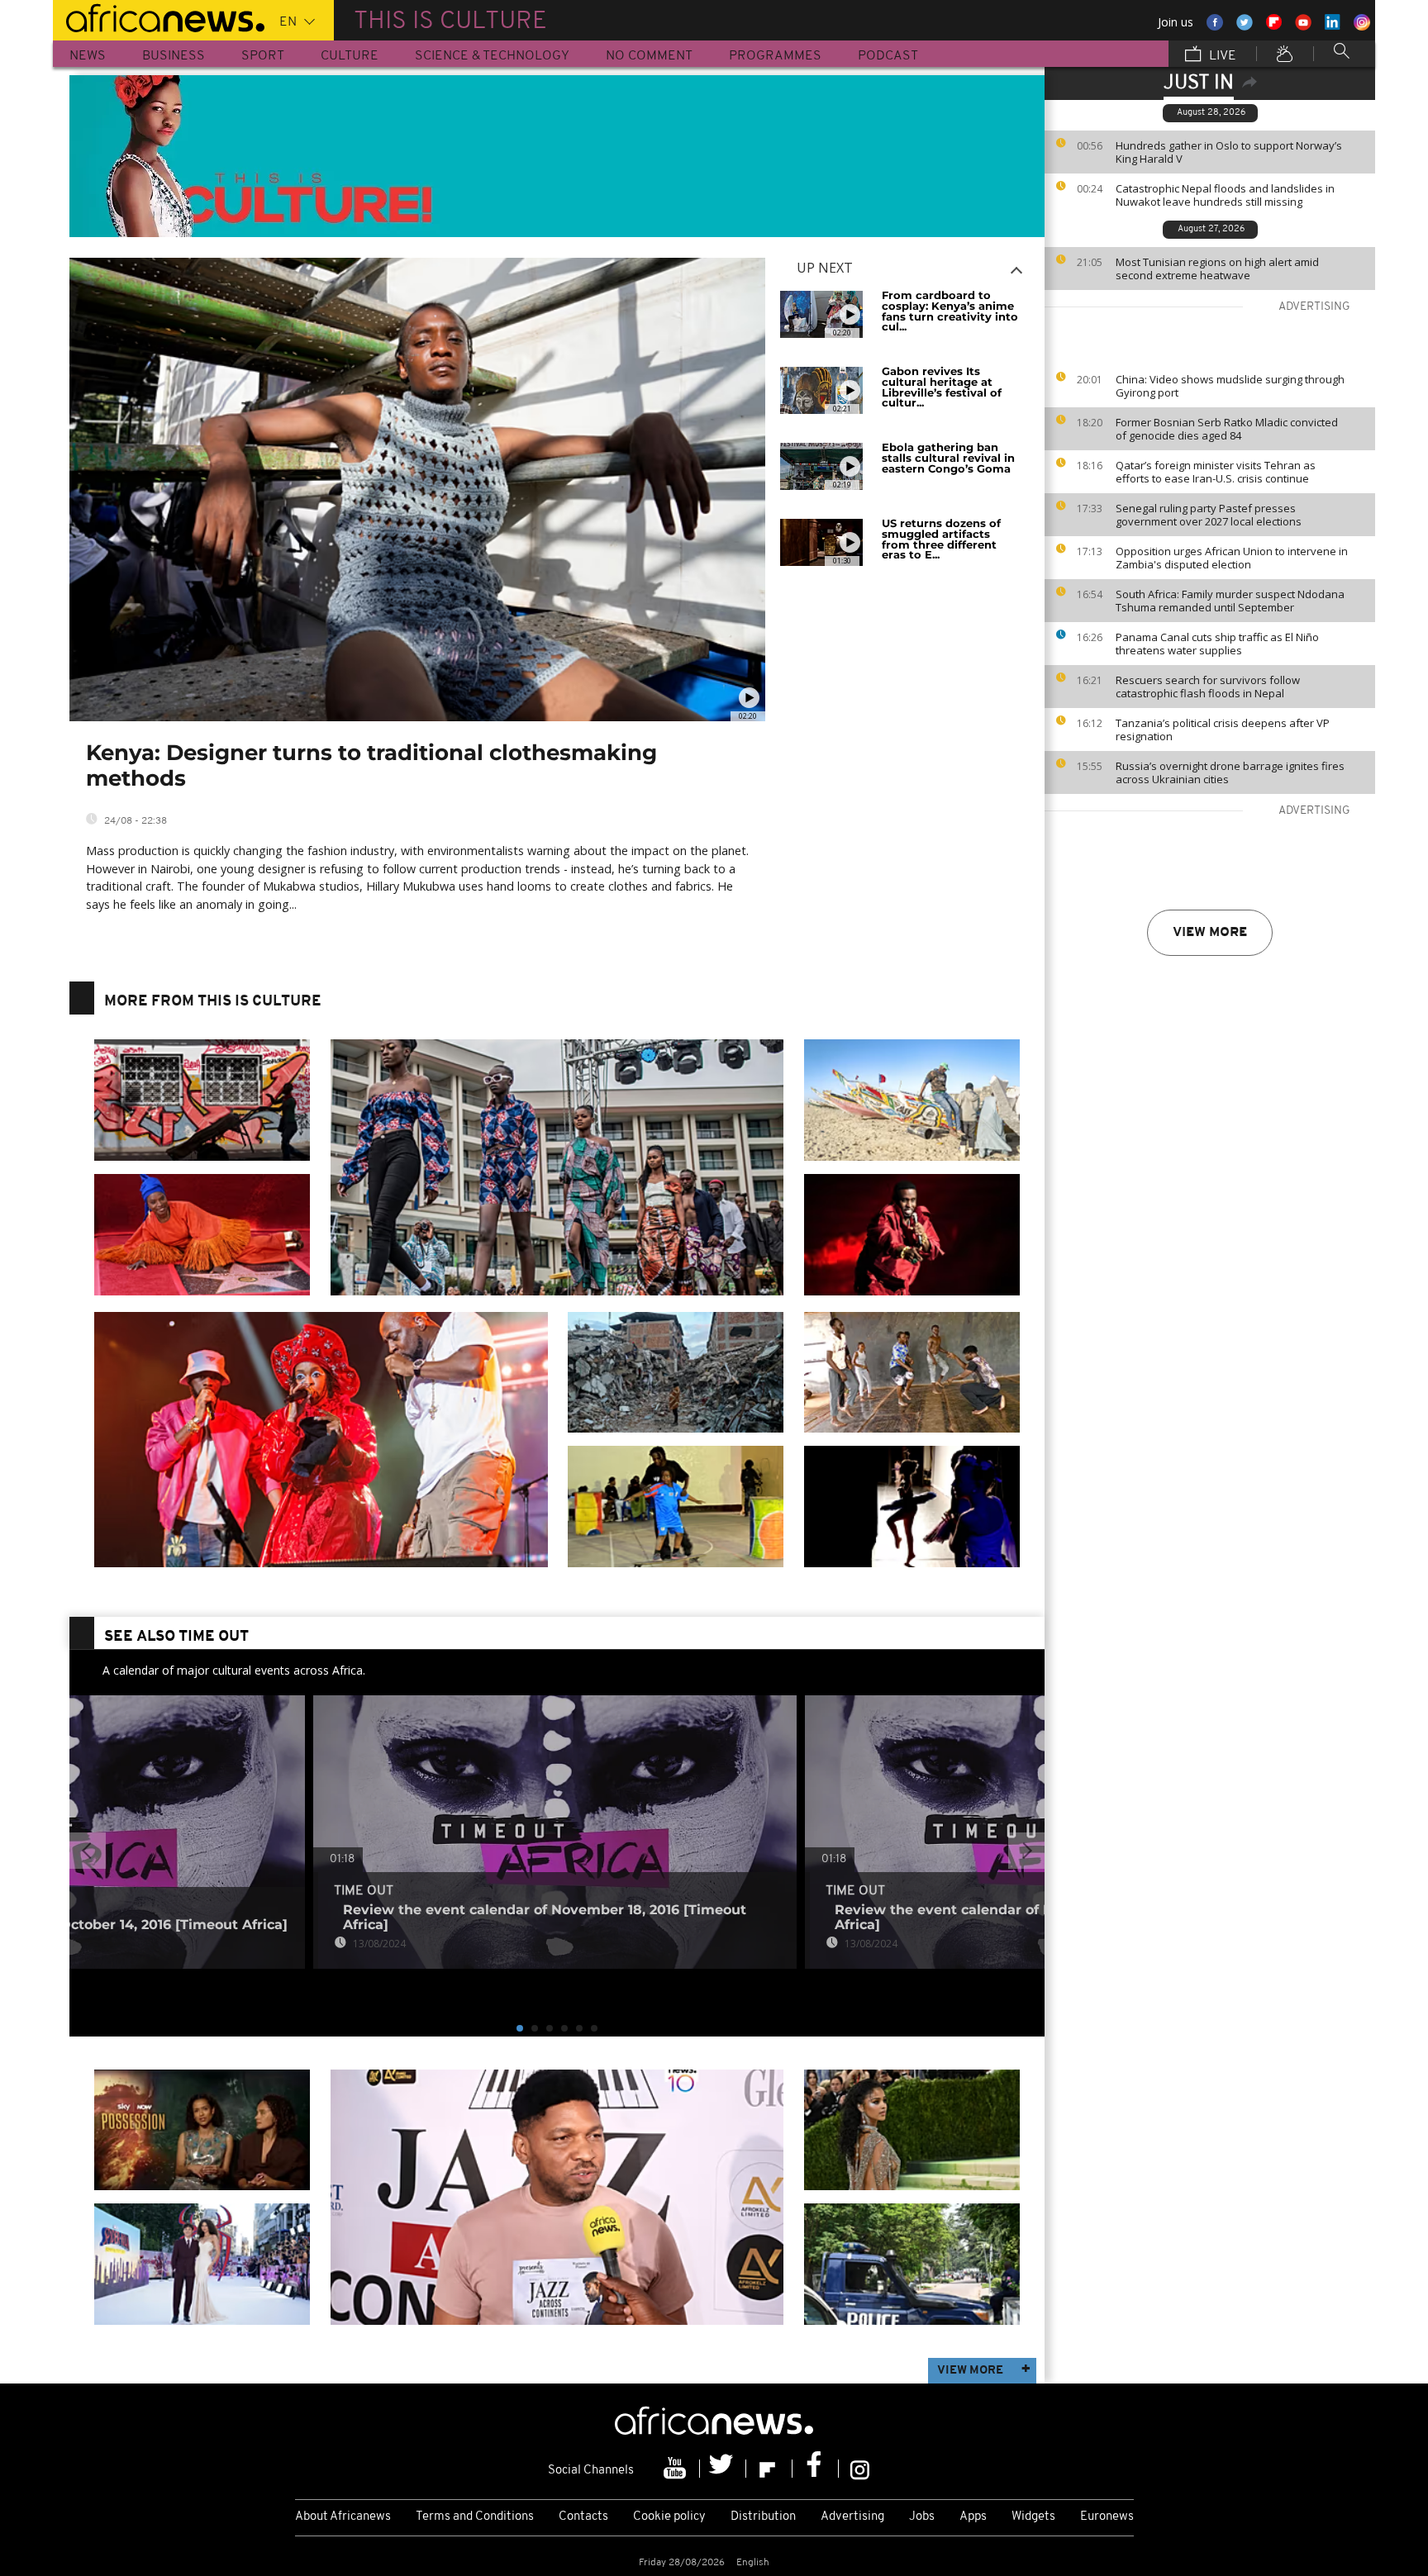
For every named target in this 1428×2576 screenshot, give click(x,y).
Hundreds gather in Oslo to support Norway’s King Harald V (1229, 152)
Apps (973, 2517)
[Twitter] (723, 2469)
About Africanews (343, 2517)
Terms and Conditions (475, 2517)
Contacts (583, 2517)
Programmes (775, 56)
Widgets (1033, 2517)
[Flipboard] (769, 2469)
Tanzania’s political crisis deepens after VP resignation (1223, 730)
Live (1221, 56)
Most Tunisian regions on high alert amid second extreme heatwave (1217, 269)
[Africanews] (159, 17)
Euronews (1107, 2517)
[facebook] (816, 2469)
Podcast (888, 56)
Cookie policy (669, 2517)
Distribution (763, 2517)
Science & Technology (492, 56)
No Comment (649, 56)
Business (174, 56)
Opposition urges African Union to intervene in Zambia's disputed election (1232, 558)
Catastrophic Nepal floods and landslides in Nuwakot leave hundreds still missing (1225, 195)
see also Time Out (176, 1637)
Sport (263, 56)
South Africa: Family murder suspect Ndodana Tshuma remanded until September (1230, 601)
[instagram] (860, 2469)
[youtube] (677, 2469)
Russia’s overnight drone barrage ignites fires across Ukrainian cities (1230, 772)
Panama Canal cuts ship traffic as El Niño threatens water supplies (1217, 644)
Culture (350, 56)
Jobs (922, 2517)
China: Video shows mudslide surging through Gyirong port (1230, 386)
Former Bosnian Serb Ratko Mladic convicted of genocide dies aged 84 (1227, 429)
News (88, 56)
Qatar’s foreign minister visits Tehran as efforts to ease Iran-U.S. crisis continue (1216, 472)
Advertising (852, 2517)
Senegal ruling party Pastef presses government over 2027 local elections (1209, 515)
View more (1210, 933)
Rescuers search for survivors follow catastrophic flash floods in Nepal (1208, 687)
